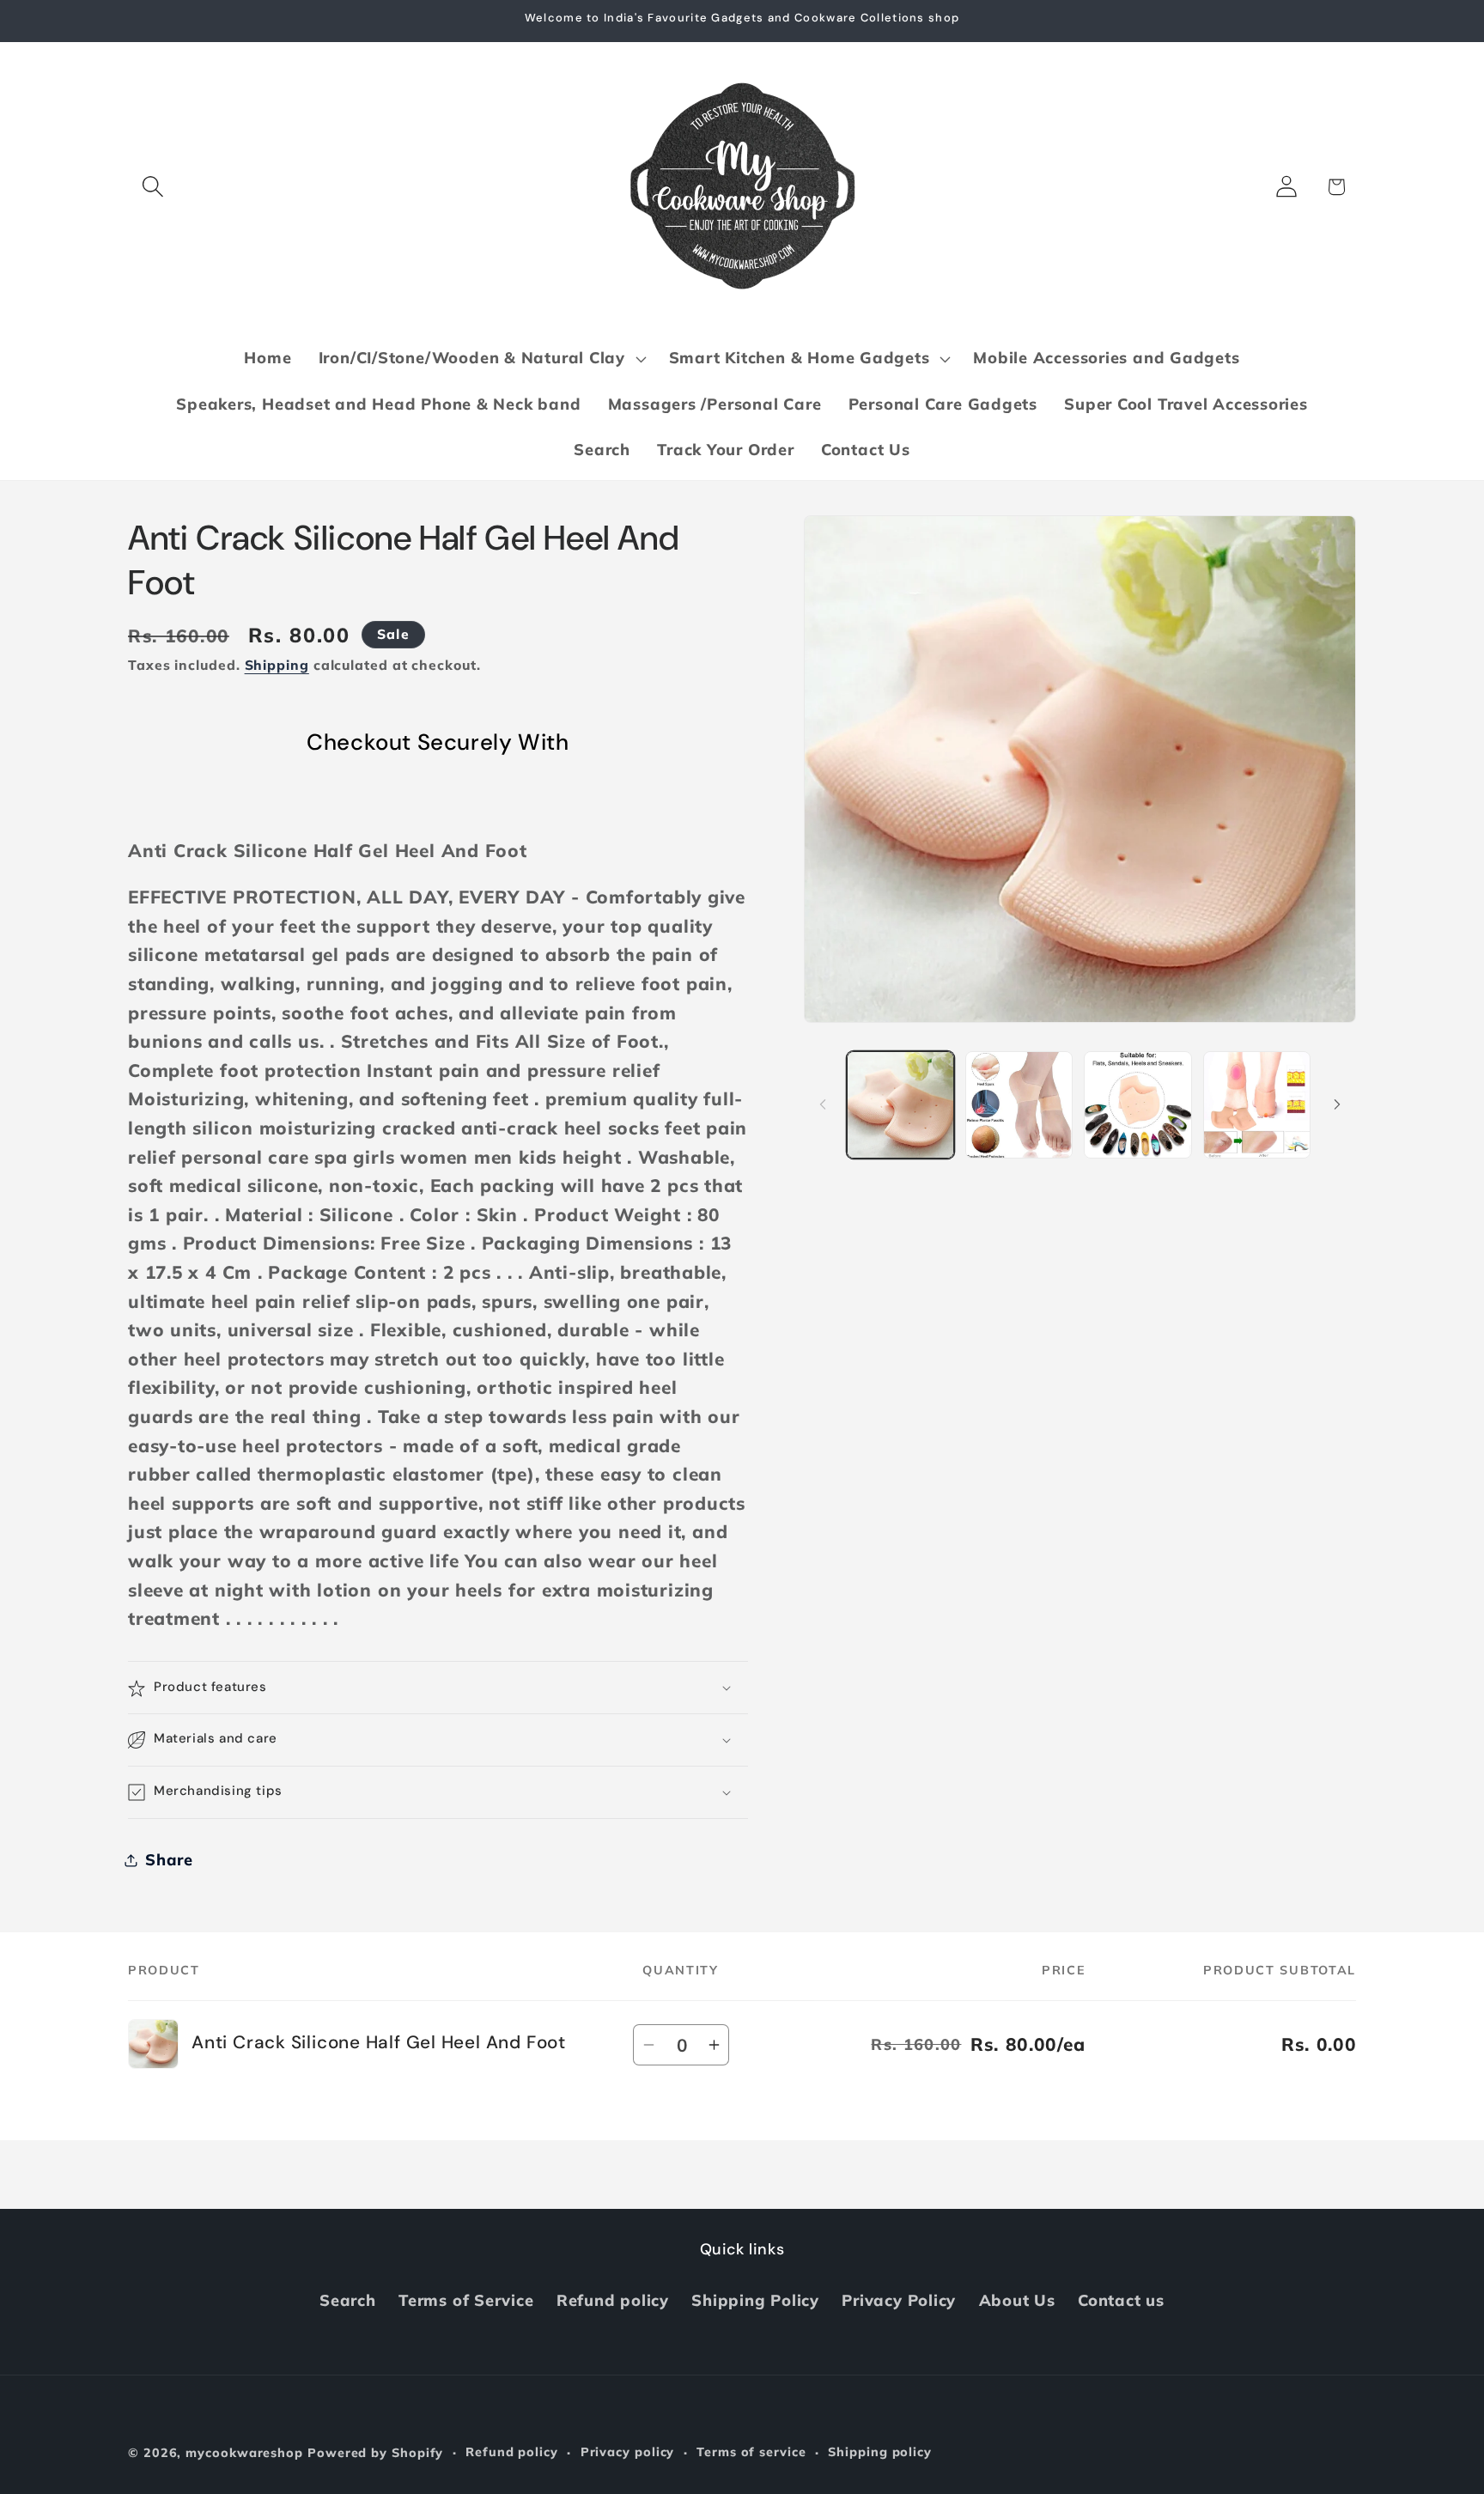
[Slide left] (823, 1104)
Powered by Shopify (375, 2453)
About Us (1017, 2300)
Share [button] (169, 1860)
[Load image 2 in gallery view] (1019, 1105)
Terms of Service (466, 2300)
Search (348, 2300)
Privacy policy (628, 2452)
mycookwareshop (244, 2453)
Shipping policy (880, 2452)
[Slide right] (1337, 1104)
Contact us (1121, 2300)
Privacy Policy (899, 2300)
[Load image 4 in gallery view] (1257, 1105)
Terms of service (751, 2452)
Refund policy (613, 2300)
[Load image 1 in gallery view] (900, 1105)
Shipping (277, 666)
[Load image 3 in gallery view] (1137, 1105)
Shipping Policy (755, 2300)
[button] (152, 187)
